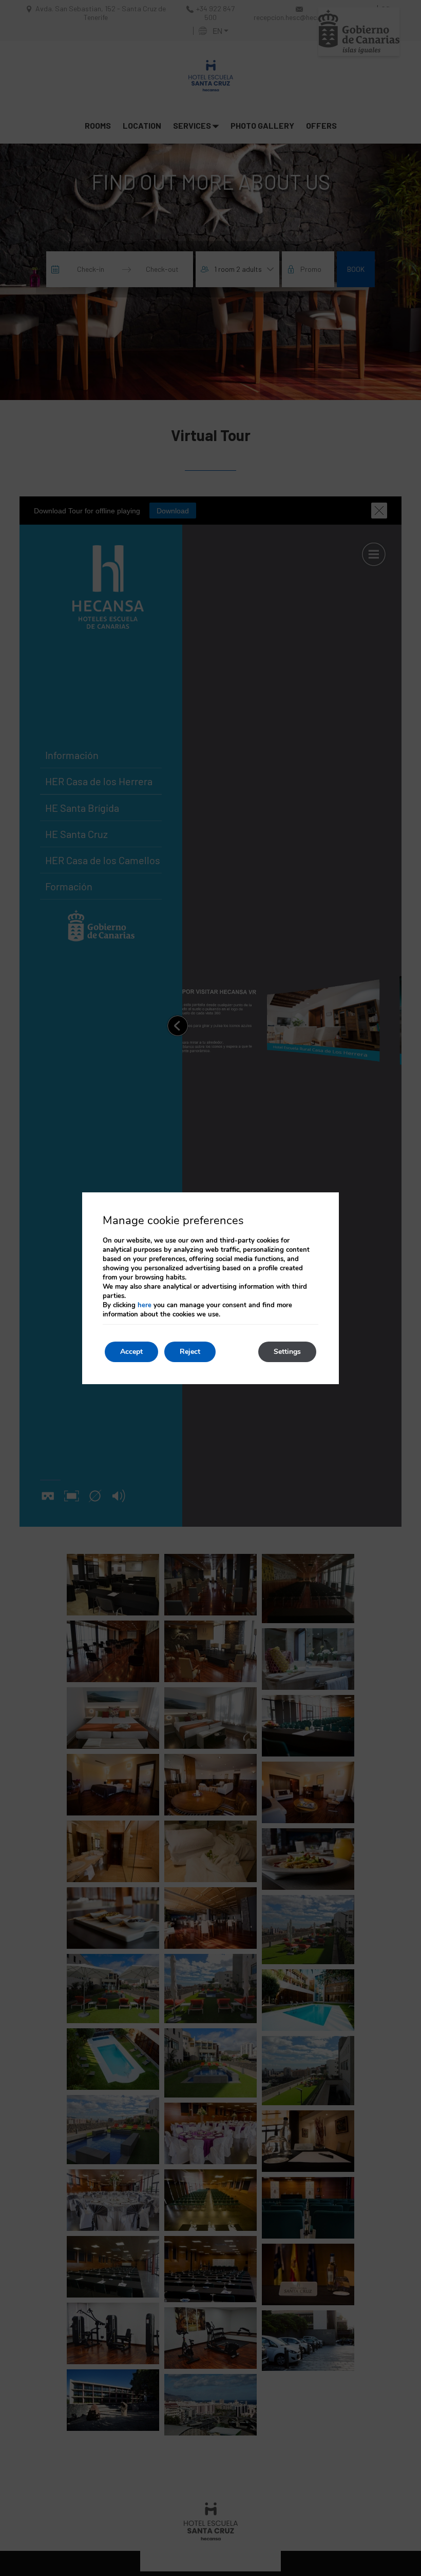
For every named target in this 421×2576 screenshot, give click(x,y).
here (145, 1305)
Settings (287, 1352)
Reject (190, 1352)
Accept (131, 1352)
